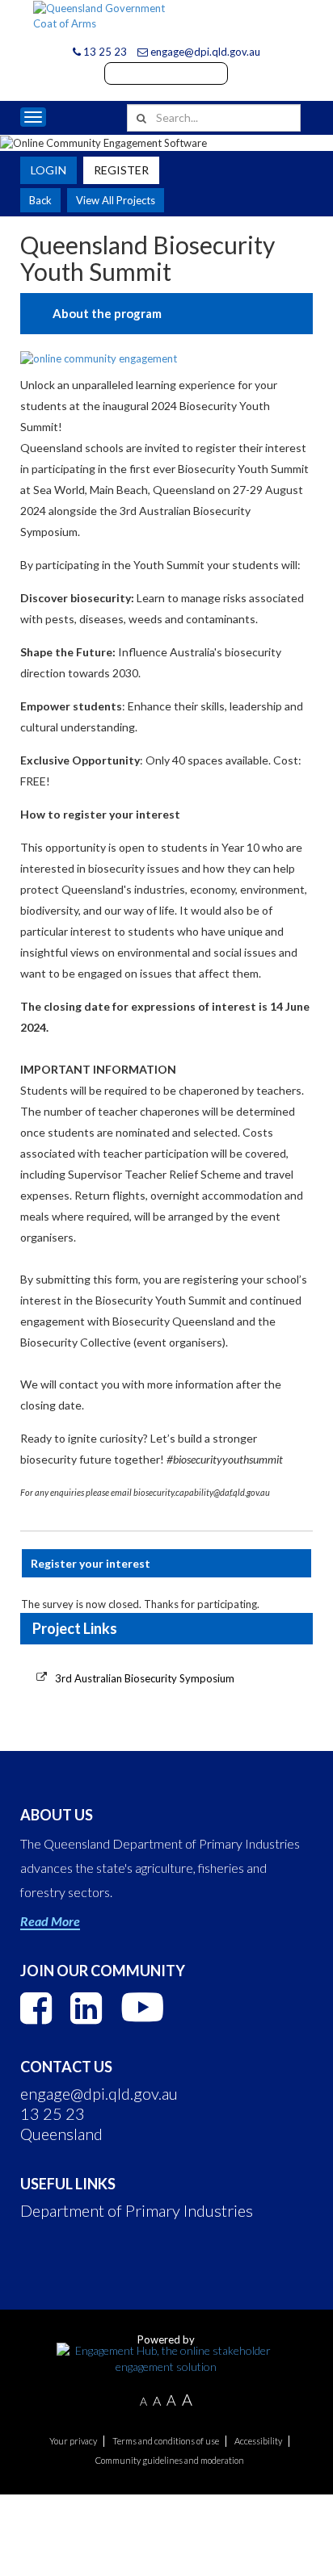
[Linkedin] (86, 2008)
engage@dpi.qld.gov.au (204, 52)
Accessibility (258, 2441)
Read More (50, 1921)
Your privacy (73, 2441)
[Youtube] (142, 2007)
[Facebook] (36, 2008)
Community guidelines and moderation (170, 2460)
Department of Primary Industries (137, 2210)
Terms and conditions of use (166, 2441)
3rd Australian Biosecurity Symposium (145, 1678)
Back (40, 200)
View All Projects (116, 200)
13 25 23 (104, 52)
